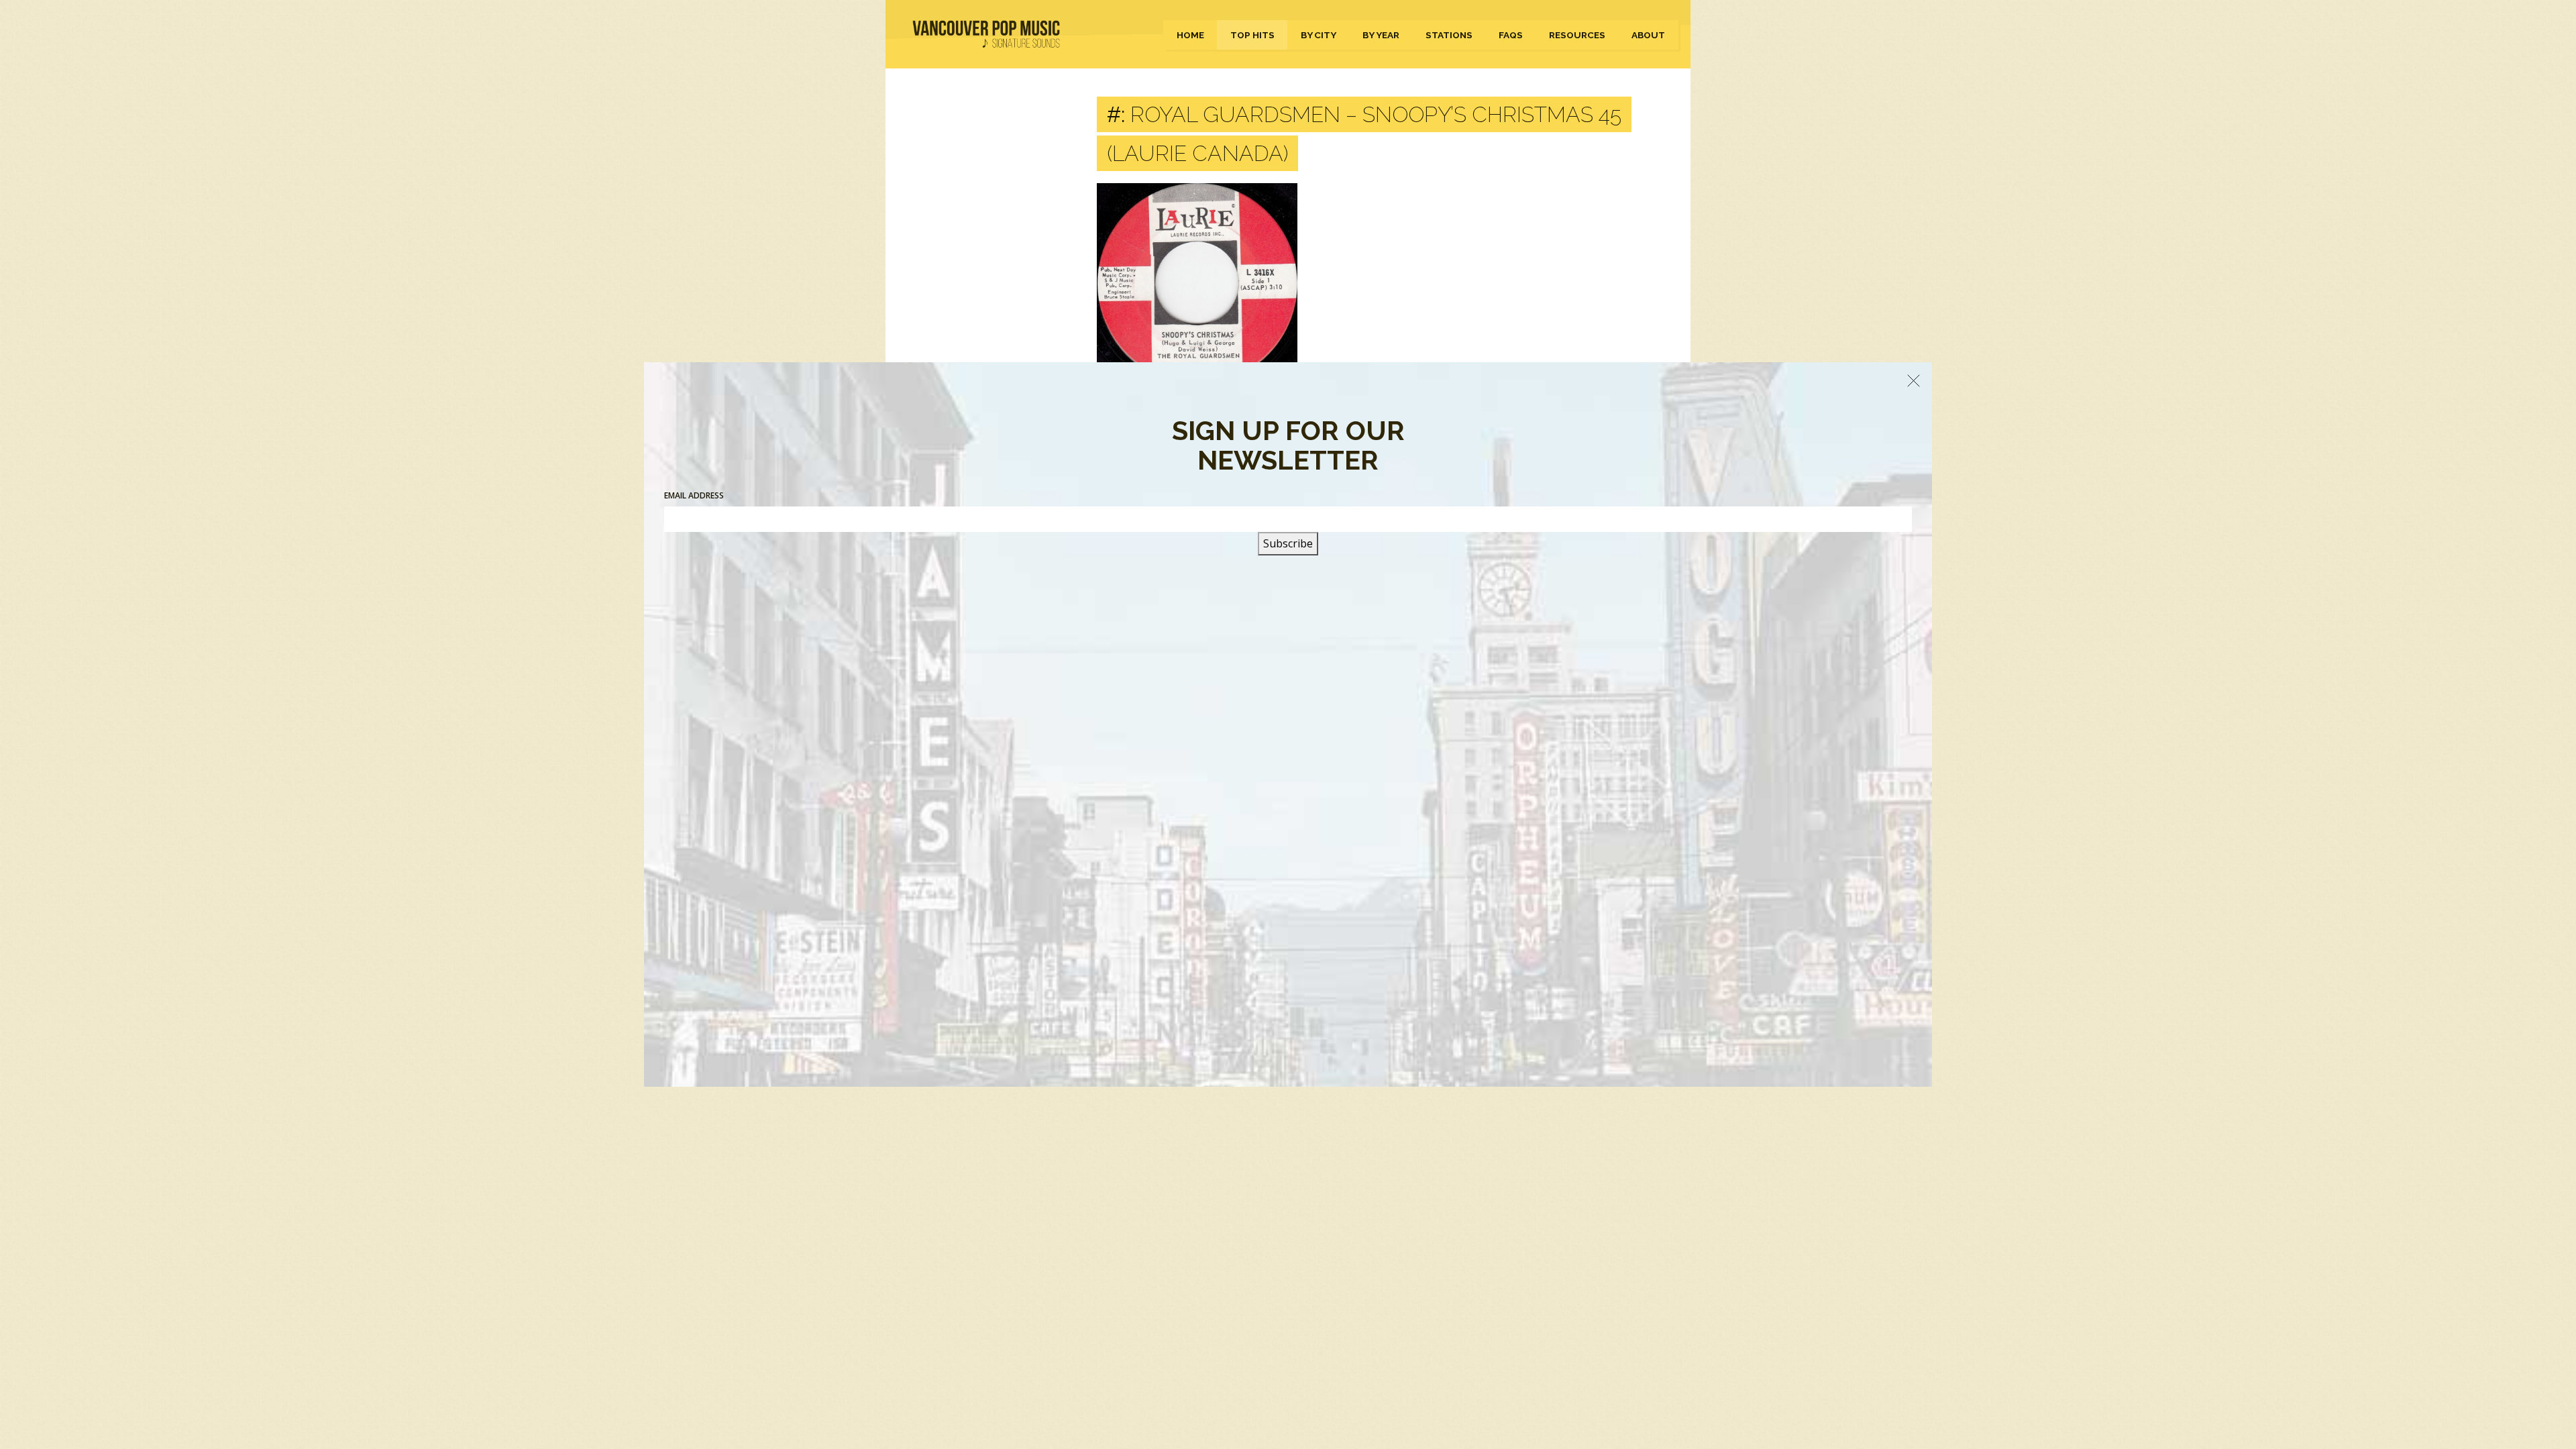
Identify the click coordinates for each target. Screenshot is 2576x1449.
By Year (1381, 35)
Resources (1577, 35)
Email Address (694, 495)
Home (1190, 35)
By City (1319, 35)
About (1648, 35)
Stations (1449, 35)
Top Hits (1252, 35)
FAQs (1511, 35)
